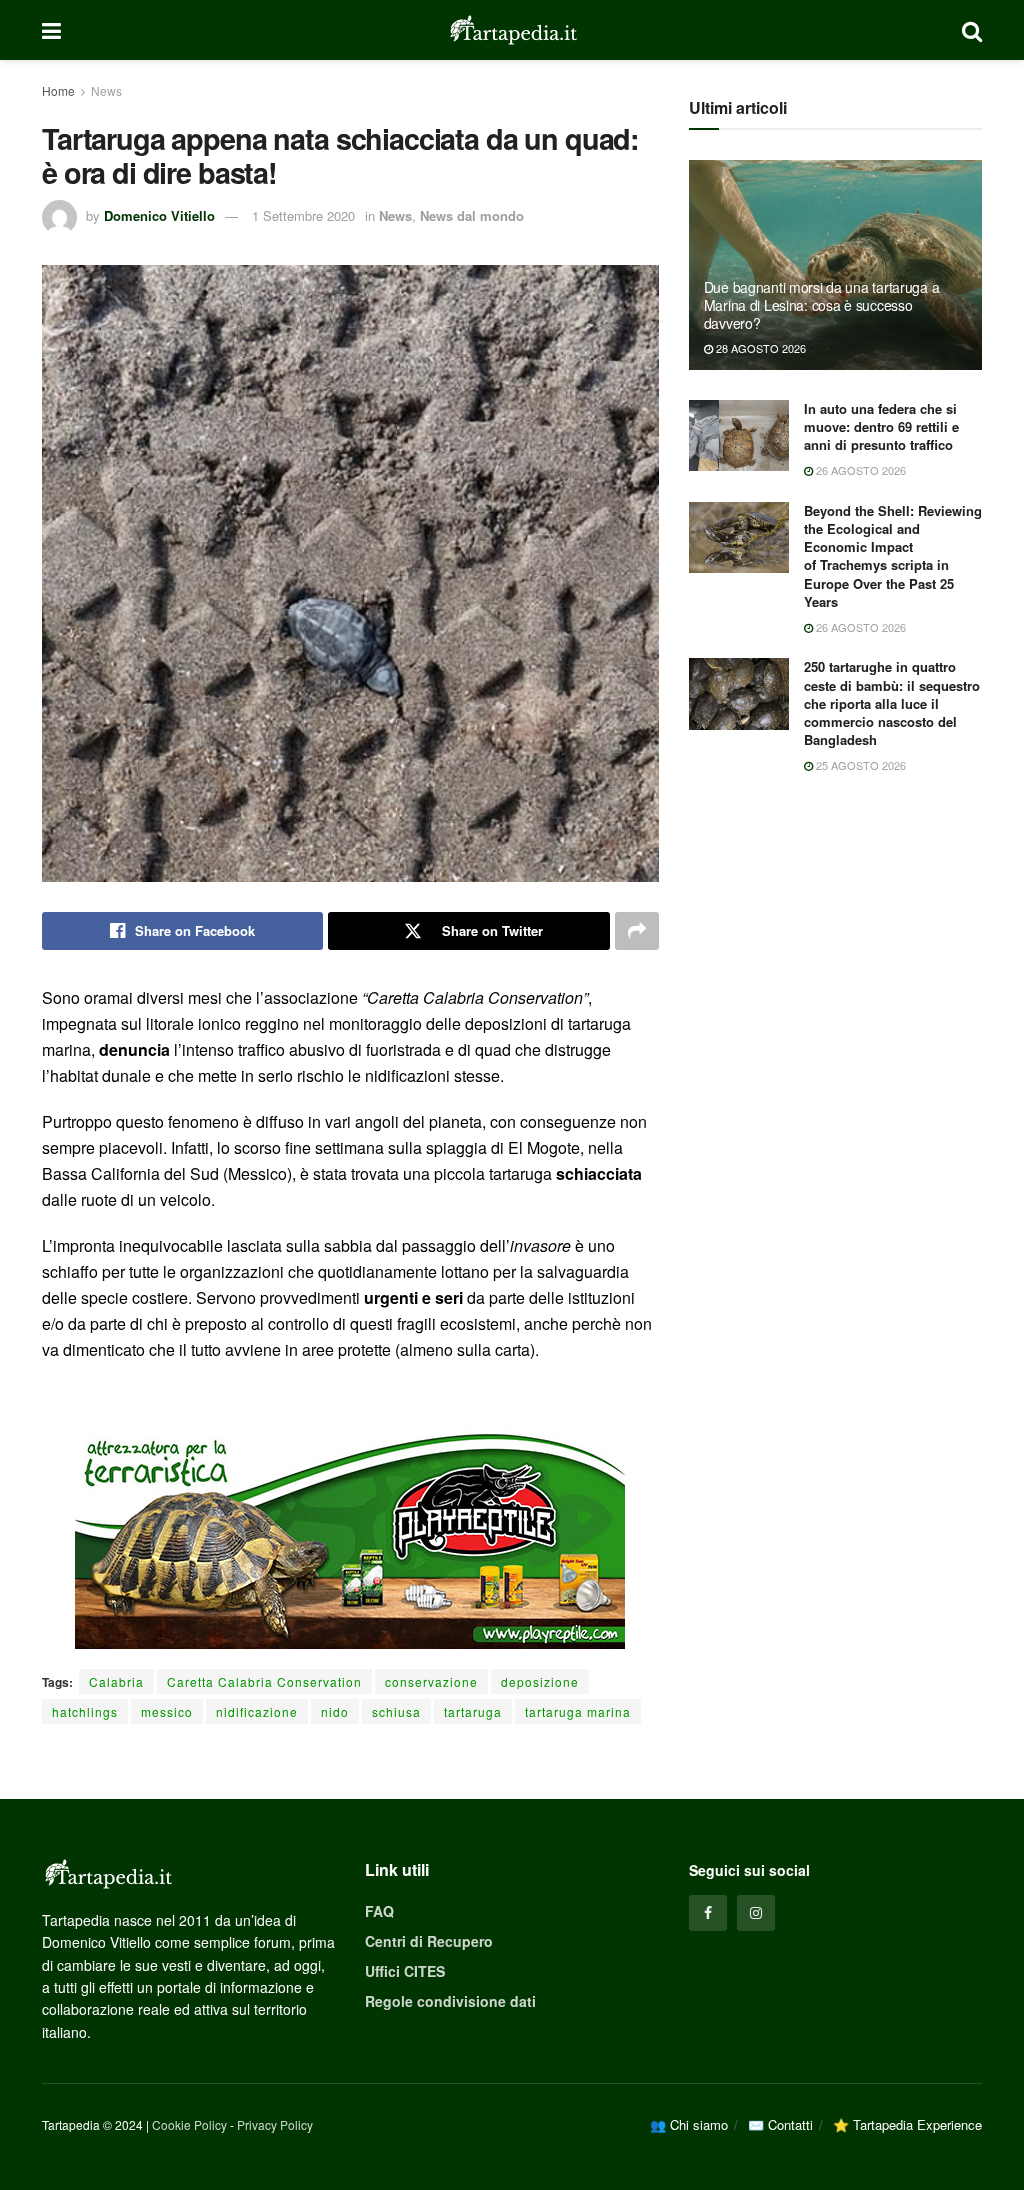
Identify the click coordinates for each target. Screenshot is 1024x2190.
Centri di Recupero (429, 1941)
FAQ (379, 1911)
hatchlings (85, 1711)
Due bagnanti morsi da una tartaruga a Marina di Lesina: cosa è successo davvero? (822, 305)
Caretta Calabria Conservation (264, 1681)
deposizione (540, 1681)
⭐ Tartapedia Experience (907, 2124)
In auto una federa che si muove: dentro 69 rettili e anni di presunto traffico (881, 426)
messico (167, 1711)
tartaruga (473, 1711)
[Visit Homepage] (512, 30)
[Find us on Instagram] (756, 1913)
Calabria (116, 1681)
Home (58, 90)
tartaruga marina (578, 1711)
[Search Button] (972, 30)
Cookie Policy (189, 2124)
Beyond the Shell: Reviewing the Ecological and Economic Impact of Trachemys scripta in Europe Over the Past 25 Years (893, 556)
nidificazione (257, 1711)
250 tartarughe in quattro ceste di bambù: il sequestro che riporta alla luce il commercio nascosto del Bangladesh (892, 703)
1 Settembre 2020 (303, 215)
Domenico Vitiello (159, 215)
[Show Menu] (51, 30)
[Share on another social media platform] (637, 931)
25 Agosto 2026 (859, 765)
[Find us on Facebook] (708, 1913)
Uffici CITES (405, 1971)
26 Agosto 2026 (859, 470)
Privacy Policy (275, 2124)
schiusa (396, 1711)
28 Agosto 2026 (759, 348)
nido (335, 1711)
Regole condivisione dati (450, 2001)
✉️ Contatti (780, 2124)
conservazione (431, 1681)
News (106, 90)
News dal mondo (472, 215)
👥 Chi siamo (689, 2124)
